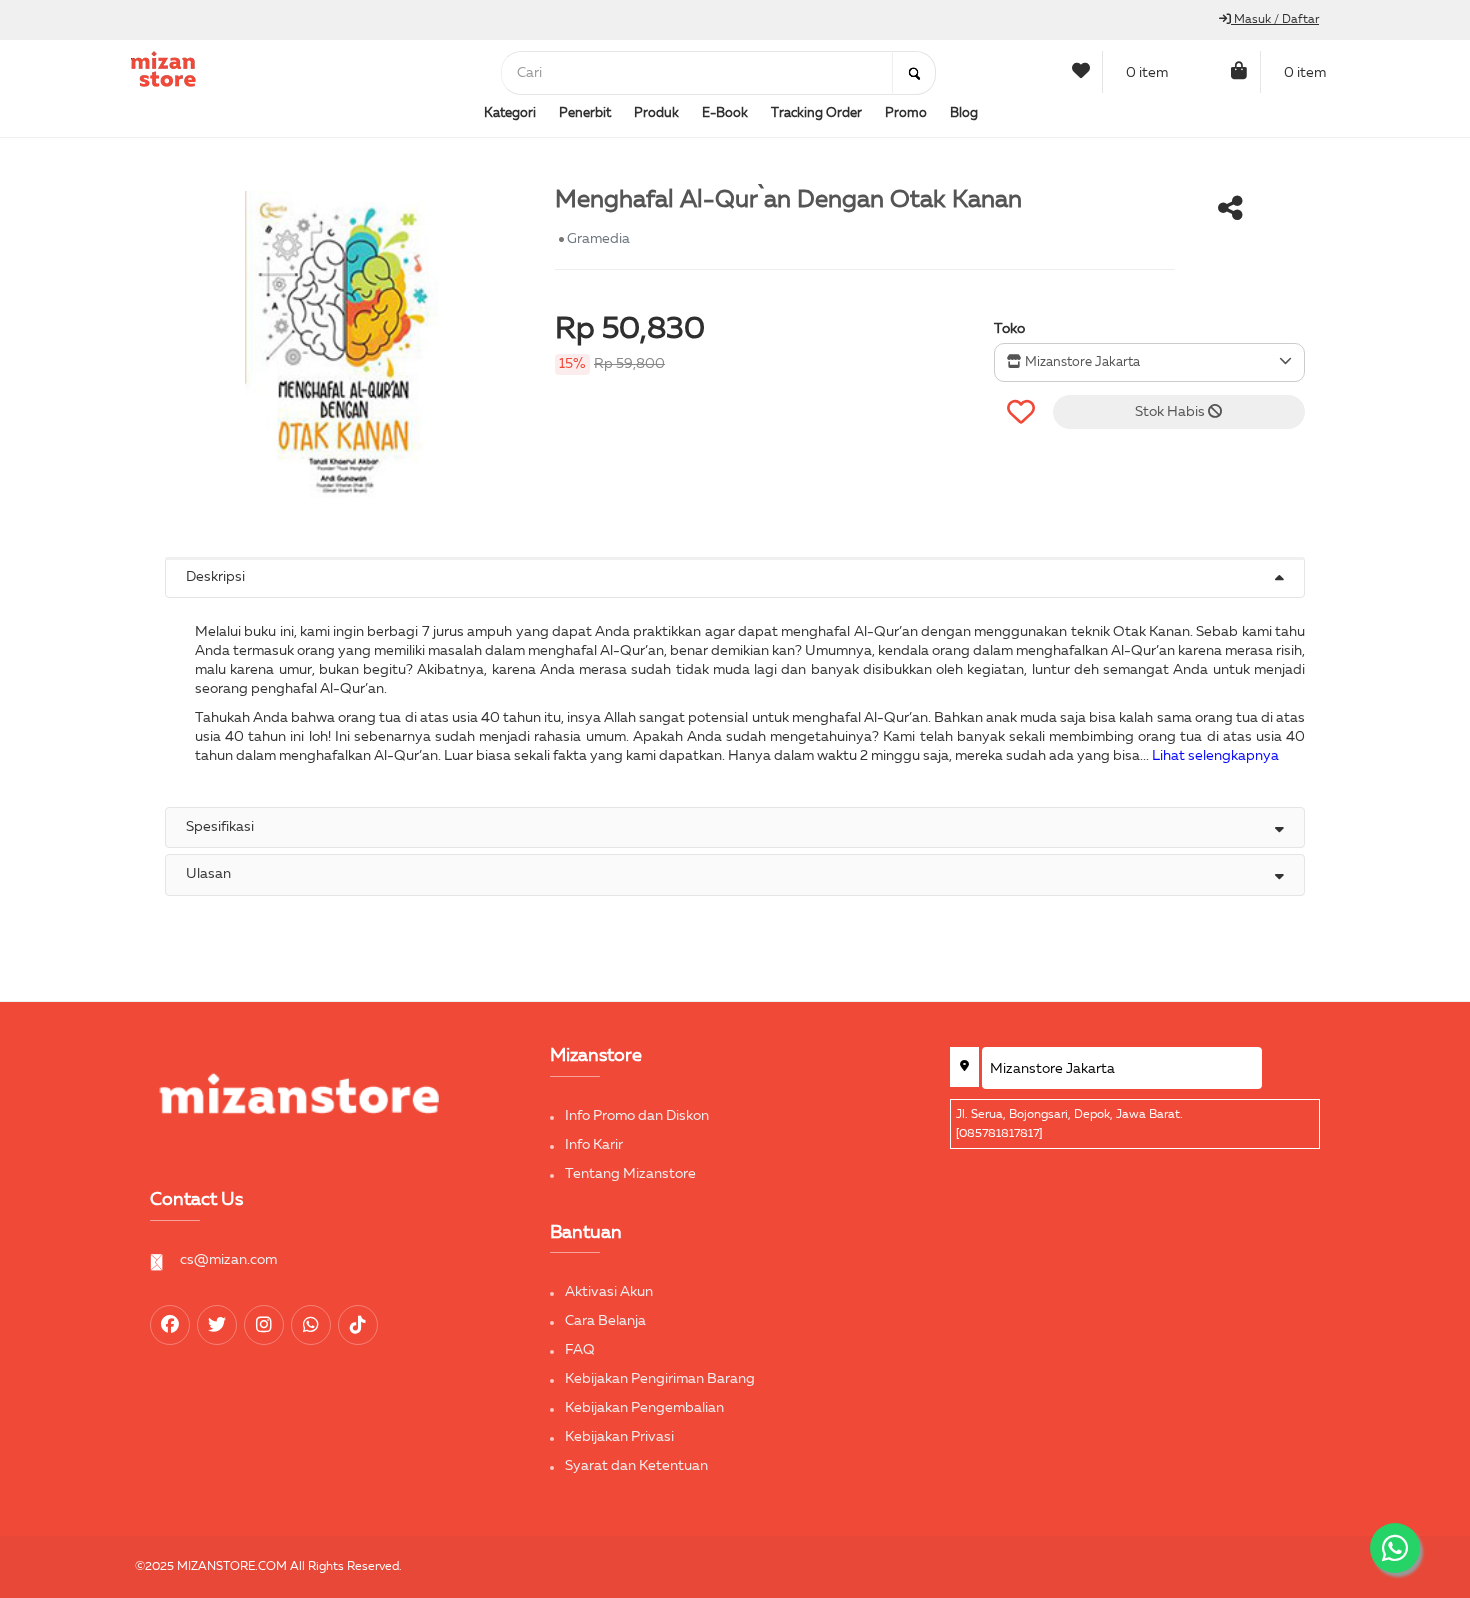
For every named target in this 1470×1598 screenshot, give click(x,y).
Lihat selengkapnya (1215, 756)
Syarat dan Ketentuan (636, 1466)
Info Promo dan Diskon (637, 1116)
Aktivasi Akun (609, 1292)
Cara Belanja (605, 1321)
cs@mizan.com (228, 1260)
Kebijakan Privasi (619, 1437)
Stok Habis (1171, 412)
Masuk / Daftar (1275, 20)
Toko (1009, 329)
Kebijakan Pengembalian (644, 1408)
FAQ (580, 1350)
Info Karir (594, 1145)
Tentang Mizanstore (630, 1174)
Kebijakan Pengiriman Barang (660, 1379)
